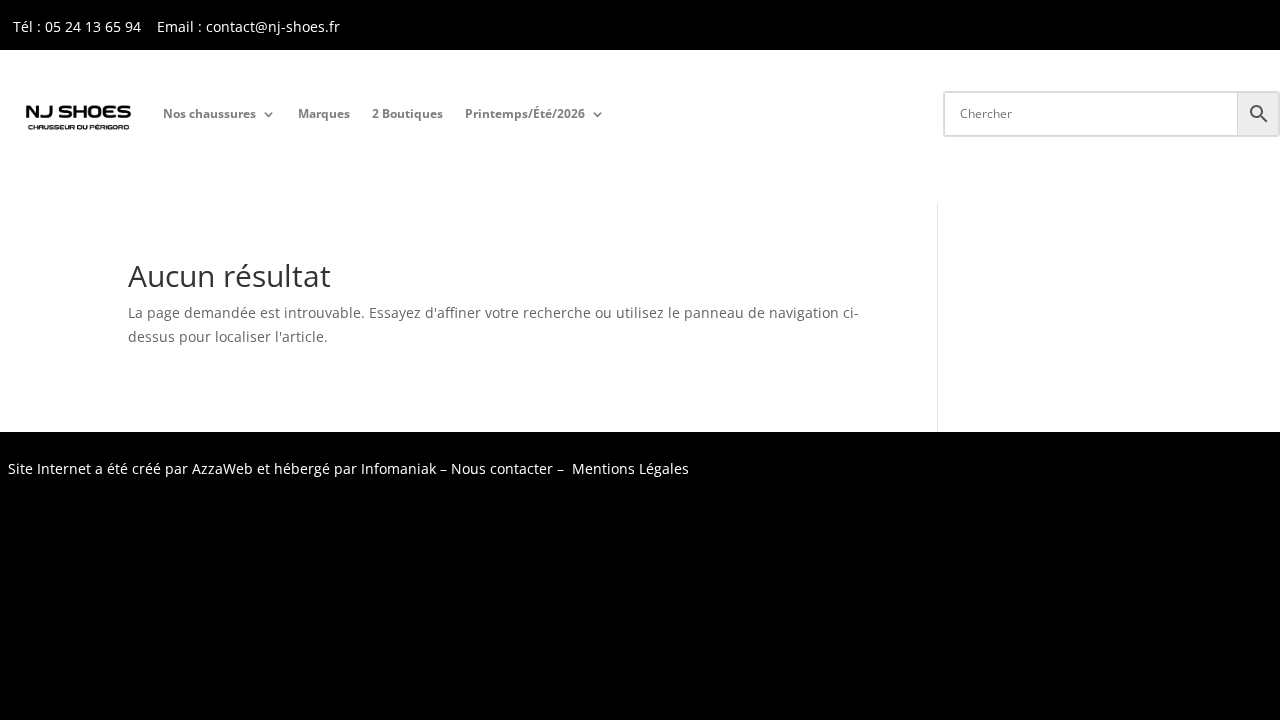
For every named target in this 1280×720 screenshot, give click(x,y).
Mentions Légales (630, 468)
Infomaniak (398, 468)
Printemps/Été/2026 (525, 113)
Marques (324, 113)
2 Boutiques (407, 113)
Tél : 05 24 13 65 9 (73, 26)
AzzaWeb (222, 468)
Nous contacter (502, 468)
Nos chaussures (209, 113)
